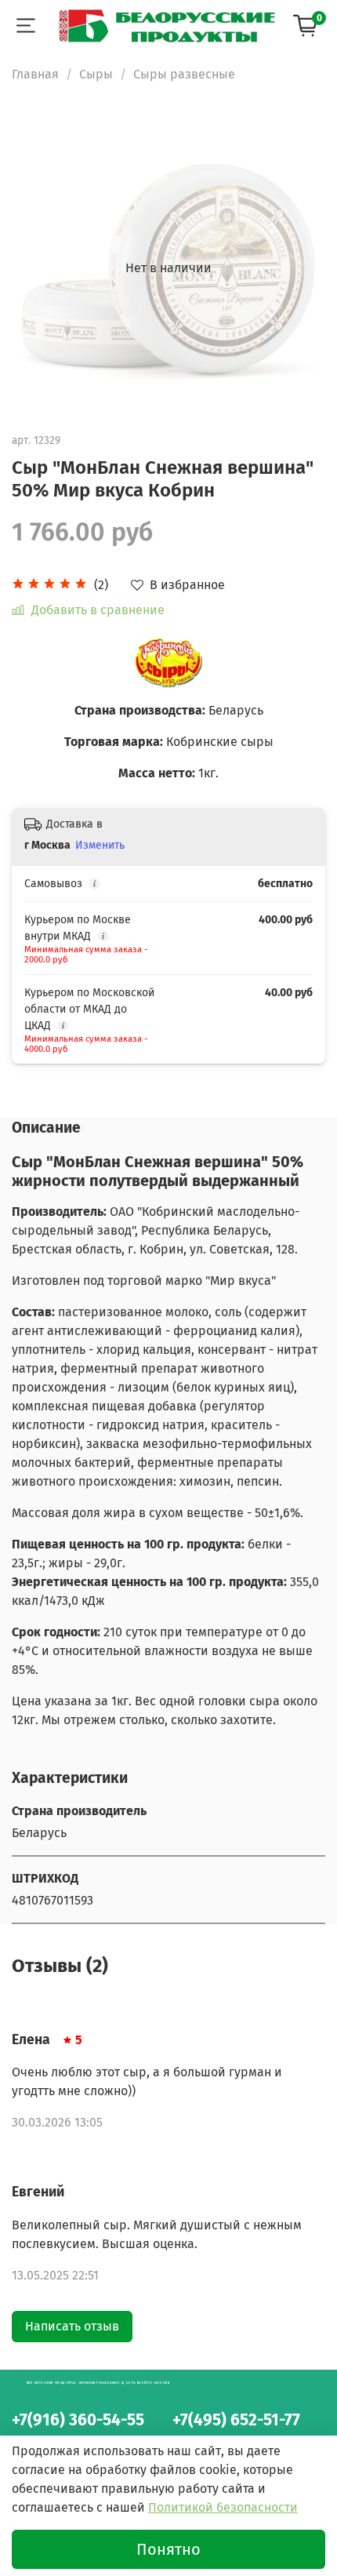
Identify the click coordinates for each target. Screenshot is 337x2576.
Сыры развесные (184, 74)
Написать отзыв (72, 2326)
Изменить (100, 845)
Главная (35, 74)
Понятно (168, 2549)
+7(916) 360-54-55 (78, 2420)
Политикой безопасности (223, 2507)
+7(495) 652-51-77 (236, 2420)
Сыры (96, 74)
